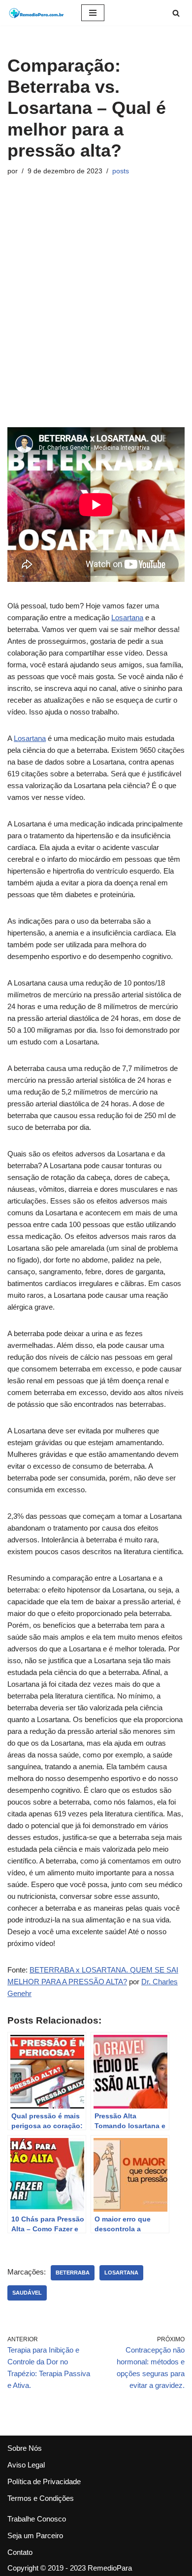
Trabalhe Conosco (37, 2519)
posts (121, 171)
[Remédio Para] (37, 13)
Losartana (127, 617)
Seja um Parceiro (35, 2535)
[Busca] (176, 13)
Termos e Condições (41, 2498)
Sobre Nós (25, 2448)
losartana (121, 2273)
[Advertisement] (96, 302)
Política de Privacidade (44, 2481)
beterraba (73, 2273)
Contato (20, 2552)
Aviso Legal (26, 2465)
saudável (27, 2293)
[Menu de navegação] (93, 13)
